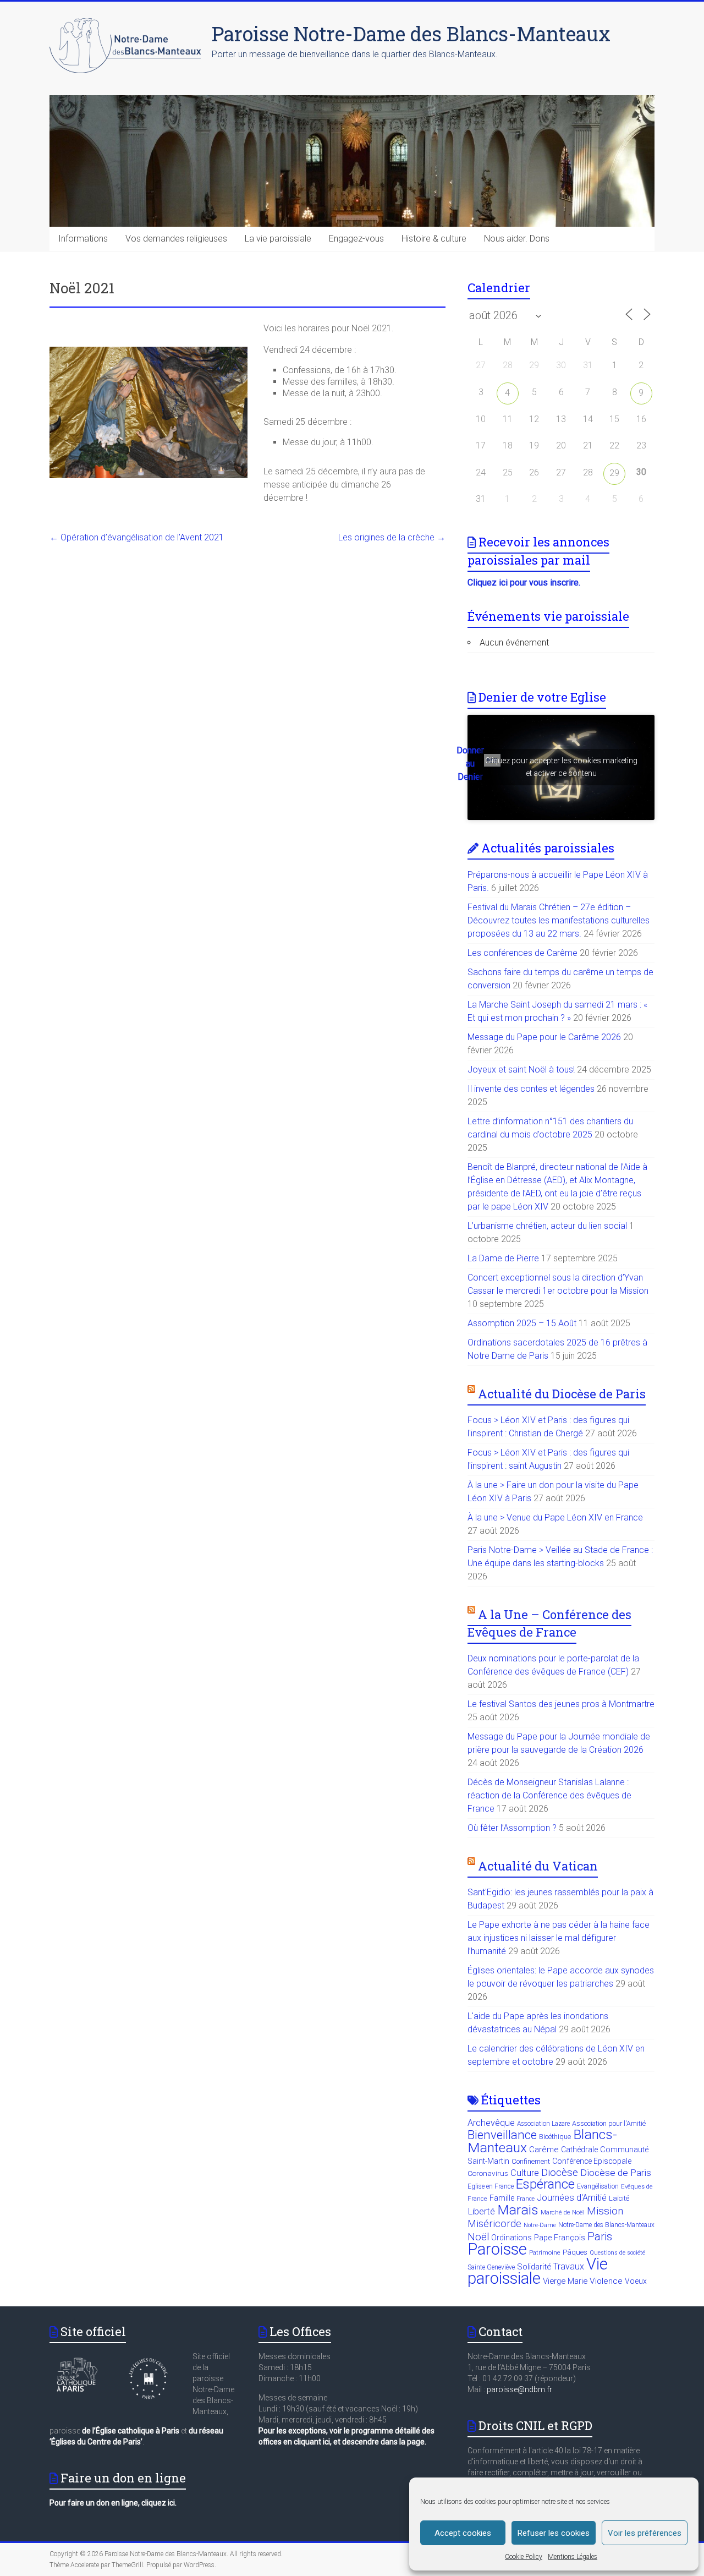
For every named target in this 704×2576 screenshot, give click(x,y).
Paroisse (497, 2249)
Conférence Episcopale (592, 2161)
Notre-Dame (540, 2225)
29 (614, 473)
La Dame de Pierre (503, 1258)
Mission (605, 2211)
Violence (606, 2281)
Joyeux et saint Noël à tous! (521, 1070)
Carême (544, 2150)
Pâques (575, 2252)
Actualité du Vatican (538, 1866)
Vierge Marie (565, 2281)
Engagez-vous (356, 239)
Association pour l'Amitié (609, 2123)
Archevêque (491, 2123)
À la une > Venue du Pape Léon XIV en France (555, 1517)
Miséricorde (494, 2224)
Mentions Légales (573, 2557)
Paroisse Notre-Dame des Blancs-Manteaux (411, 34)
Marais (518, 2210)
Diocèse (560, 2172)
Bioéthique (555, 2137)
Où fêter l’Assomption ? (512, 1828)
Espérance (545, 2184)
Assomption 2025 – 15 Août (522, 1323)
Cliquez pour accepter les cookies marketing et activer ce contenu (561, 767)
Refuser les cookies (554, 2533)
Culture (525, 2173)
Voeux (636, 2281)
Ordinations (512, 2238)
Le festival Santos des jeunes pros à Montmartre (561, 1704)
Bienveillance (502, 2135)
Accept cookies (463, 2533)
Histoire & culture (434, 239)
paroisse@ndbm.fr (519, 2389)
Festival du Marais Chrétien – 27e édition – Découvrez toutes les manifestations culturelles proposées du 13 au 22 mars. (559, 920)
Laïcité (619, 2198)
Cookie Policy (524, 2557)
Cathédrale (579, 2150)
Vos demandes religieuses (176, 239)
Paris (600, 2236)
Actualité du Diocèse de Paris (562, 1394)
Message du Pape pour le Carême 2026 (544, 1037)
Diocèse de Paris (616, 2173)
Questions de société (617, 2253)
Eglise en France (491, 2186)
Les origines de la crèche (392, 537)
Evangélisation (598, 2186)
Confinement (531, 2161)
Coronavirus (488, 2173)
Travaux (569, 2266)
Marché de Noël (563, 2213)
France (526, 2199)
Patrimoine (545, 2253)
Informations (83, 239)
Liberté (481, 2211)
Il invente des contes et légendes (531, 1089)
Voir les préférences (645, 2533)
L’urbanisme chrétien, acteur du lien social (547, 1226)
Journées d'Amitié (572, 2198)
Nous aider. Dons (517, 239)
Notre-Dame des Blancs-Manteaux (606, 2225)
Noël (478, 2237)
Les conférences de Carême (522, 953)
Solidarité (534, 2267)
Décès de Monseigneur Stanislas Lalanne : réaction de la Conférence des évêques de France (549, 1795)
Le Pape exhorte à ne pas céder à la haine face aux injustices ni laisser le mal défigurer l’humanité (559, 1938)
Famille (502, 2198)
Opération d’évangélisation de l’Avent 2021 (137, 537)
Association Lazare (543, 2124)
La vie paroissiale (278, 239)
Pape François (560, 2238)
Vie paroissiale (538, 2271)
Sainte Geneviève (491, 2267)
